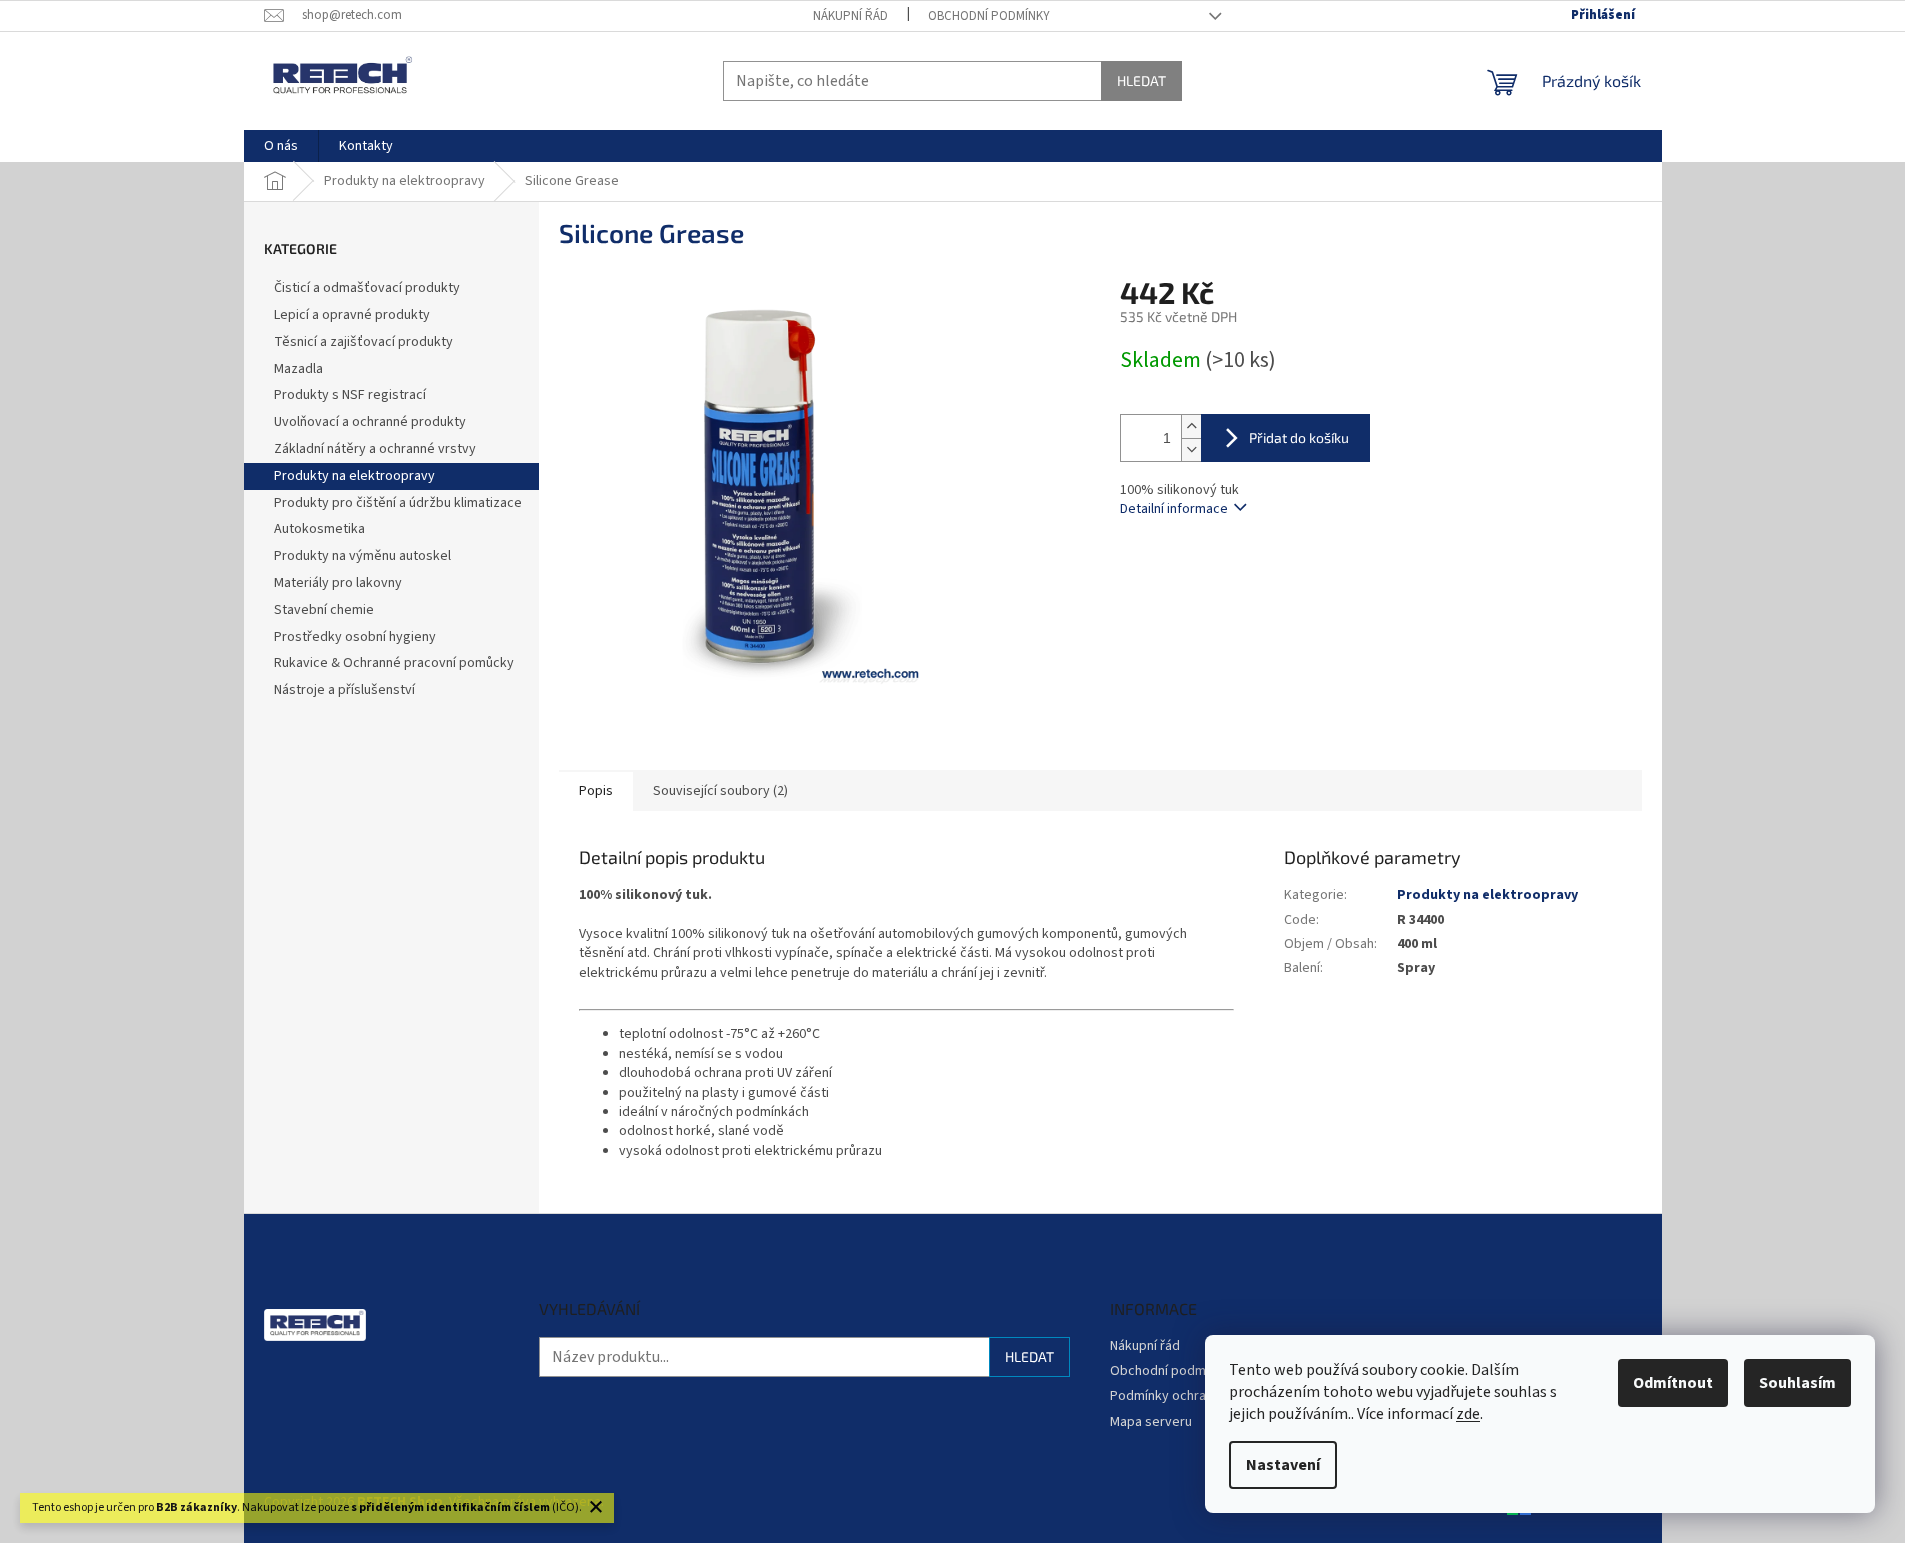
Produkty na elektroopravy (354, 476)
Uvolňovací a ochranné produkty (370, 422)
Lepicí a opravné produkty (352, 315)
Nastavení (1283, 1465)
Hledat (1141, 80)
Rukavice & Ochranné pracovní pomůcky (394, 663)
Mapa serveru (1151, 1422)
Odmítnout (1673, 1383)
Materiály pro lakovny (338, 583)
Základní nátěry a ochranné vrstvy (375, 449)
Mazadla (298, 369)
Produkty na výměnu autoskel (362, 556)
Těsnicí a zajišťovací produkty (363, 342)
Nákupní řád (850, 16)
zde (1468, 1414)
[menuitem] (281, 146)
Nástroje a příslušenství (344, 690)
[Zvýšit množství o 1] (1191, 426)
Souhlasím (1797, 1383)
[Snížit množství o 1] (1191, 449)
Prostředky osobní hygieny (355, 637)
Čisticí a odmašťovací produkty (367, 288)
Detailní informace (1174, 509)
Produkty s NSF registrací (350, 395)
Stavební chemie (324, 610)
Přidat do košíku (1299, 437)
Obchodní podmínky (989, 16)
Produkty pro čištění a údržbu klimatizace (398, 503)
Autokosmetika (319, 529)
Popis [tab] (596, 791)
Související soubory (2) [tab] (720, 791)
